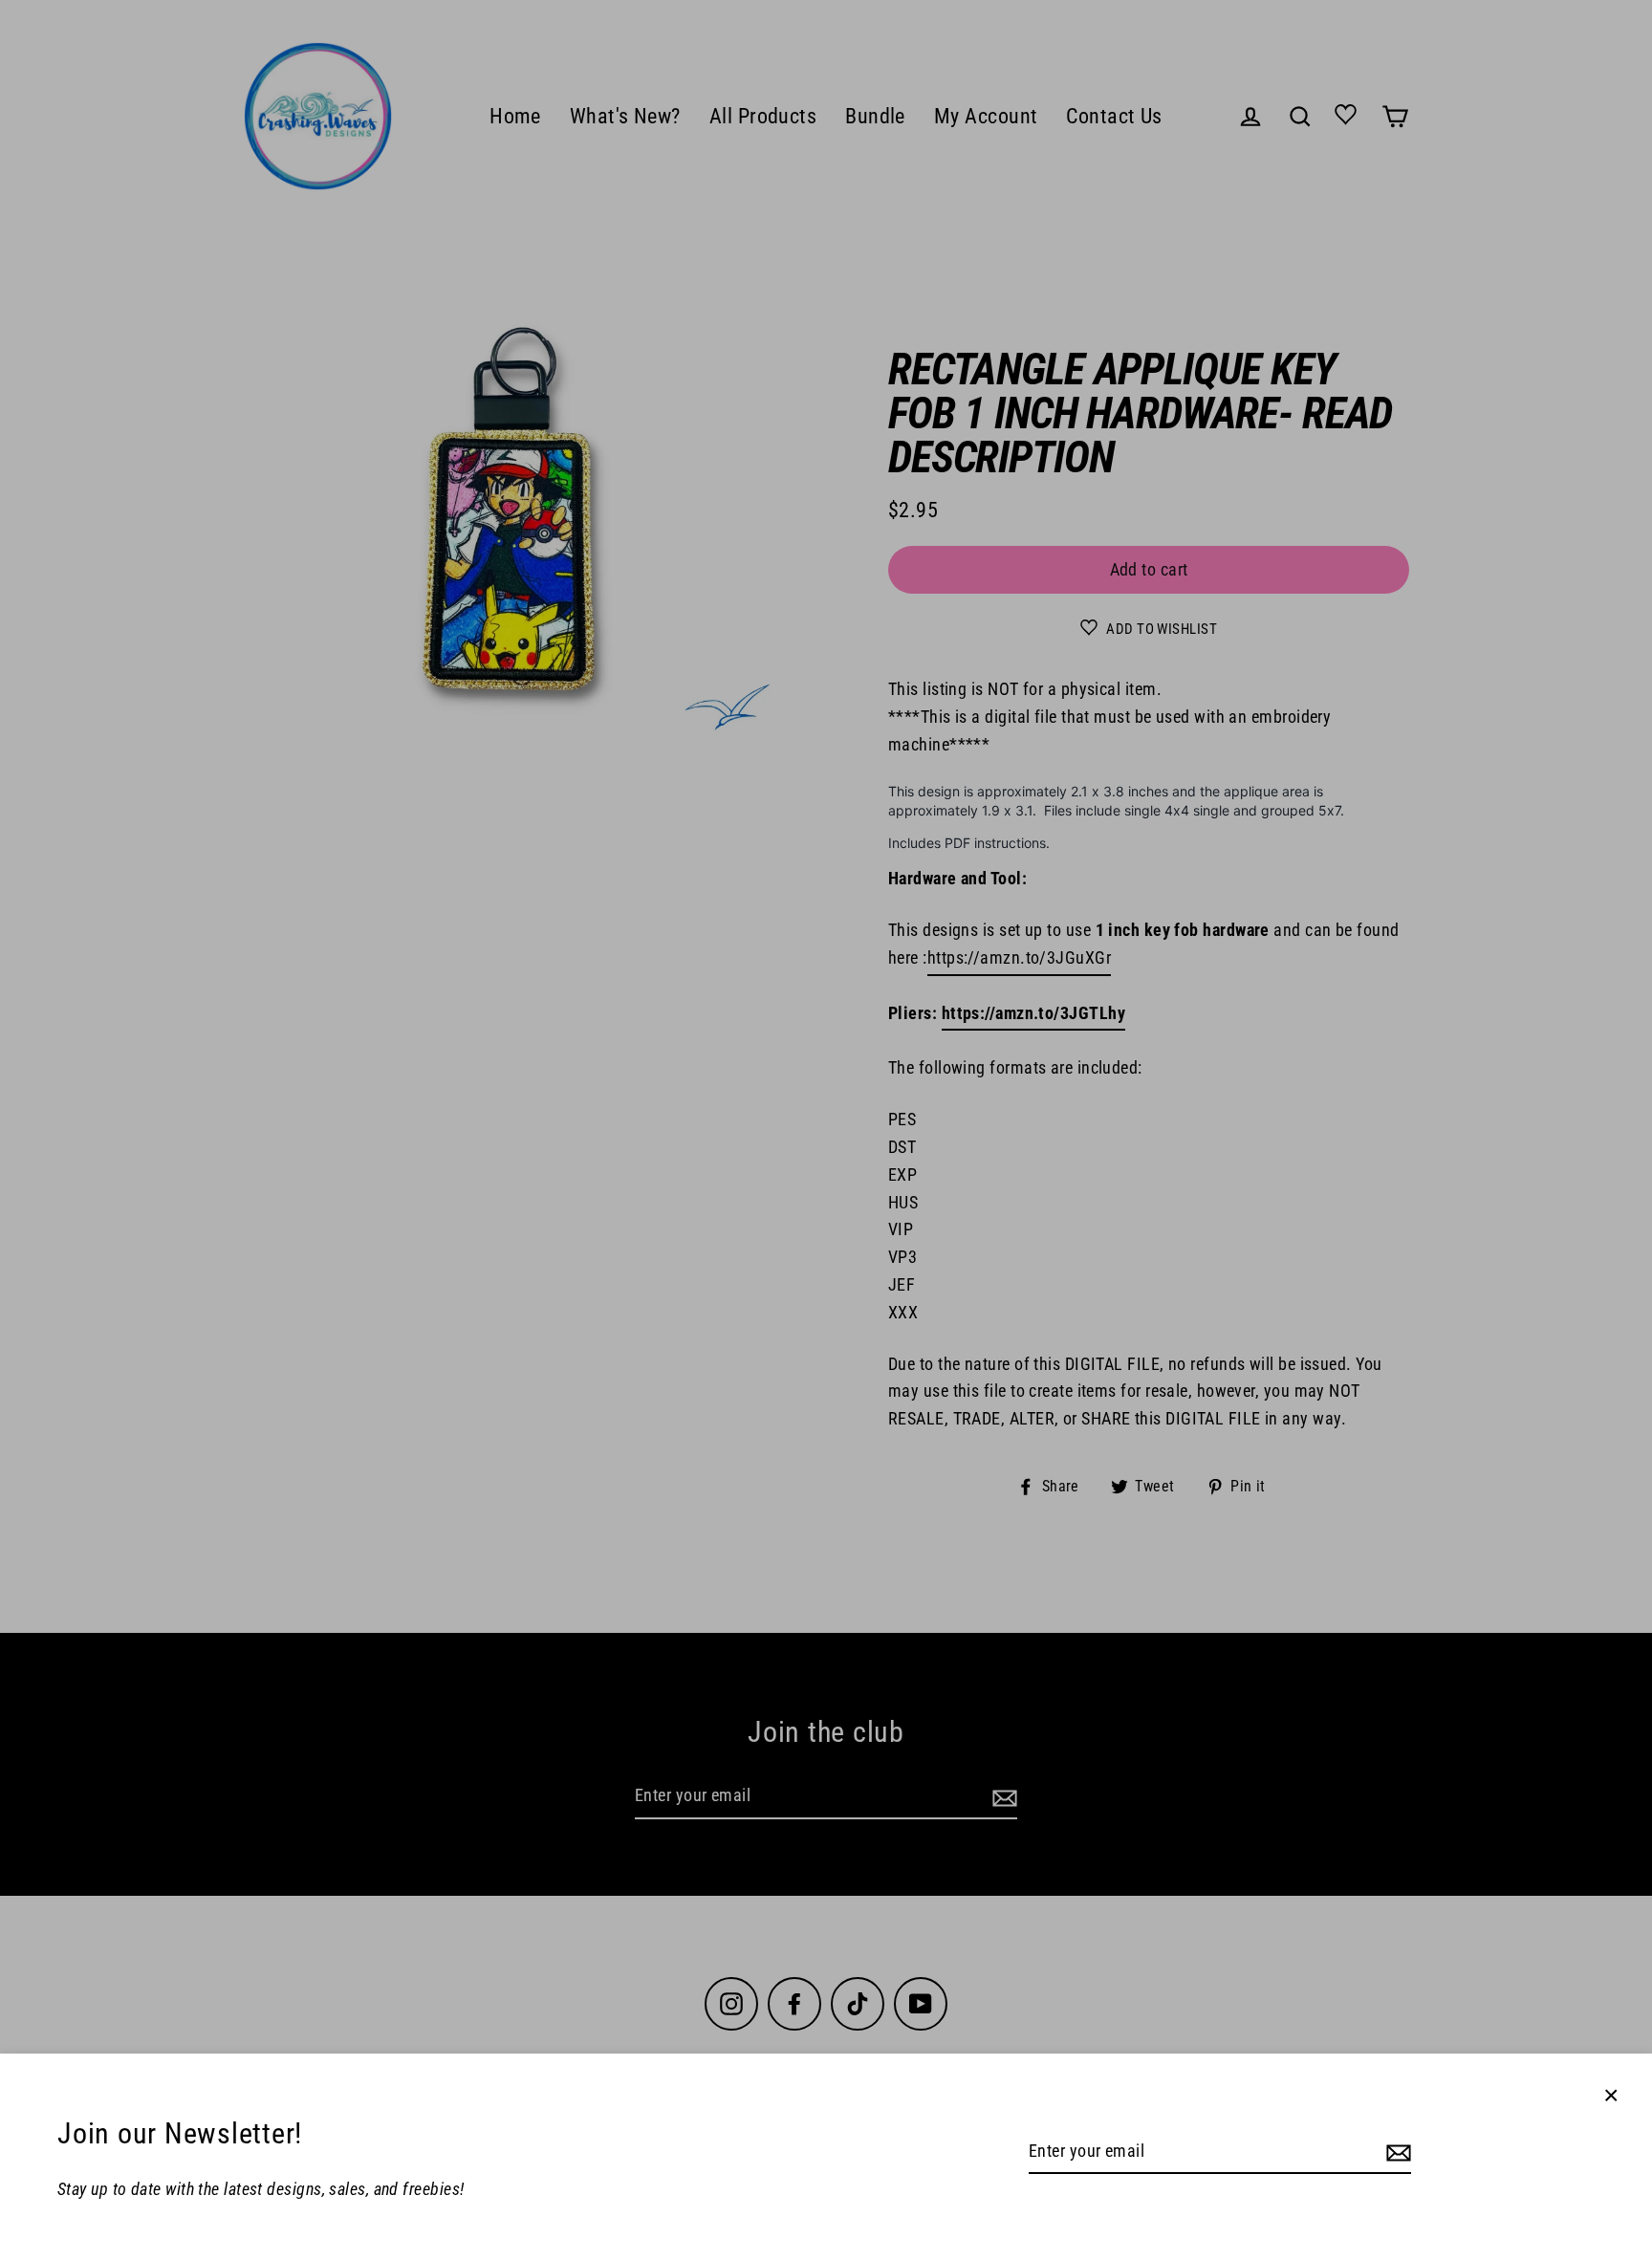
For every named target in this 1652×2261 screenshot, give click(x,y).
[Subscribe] (1396, 2152)
